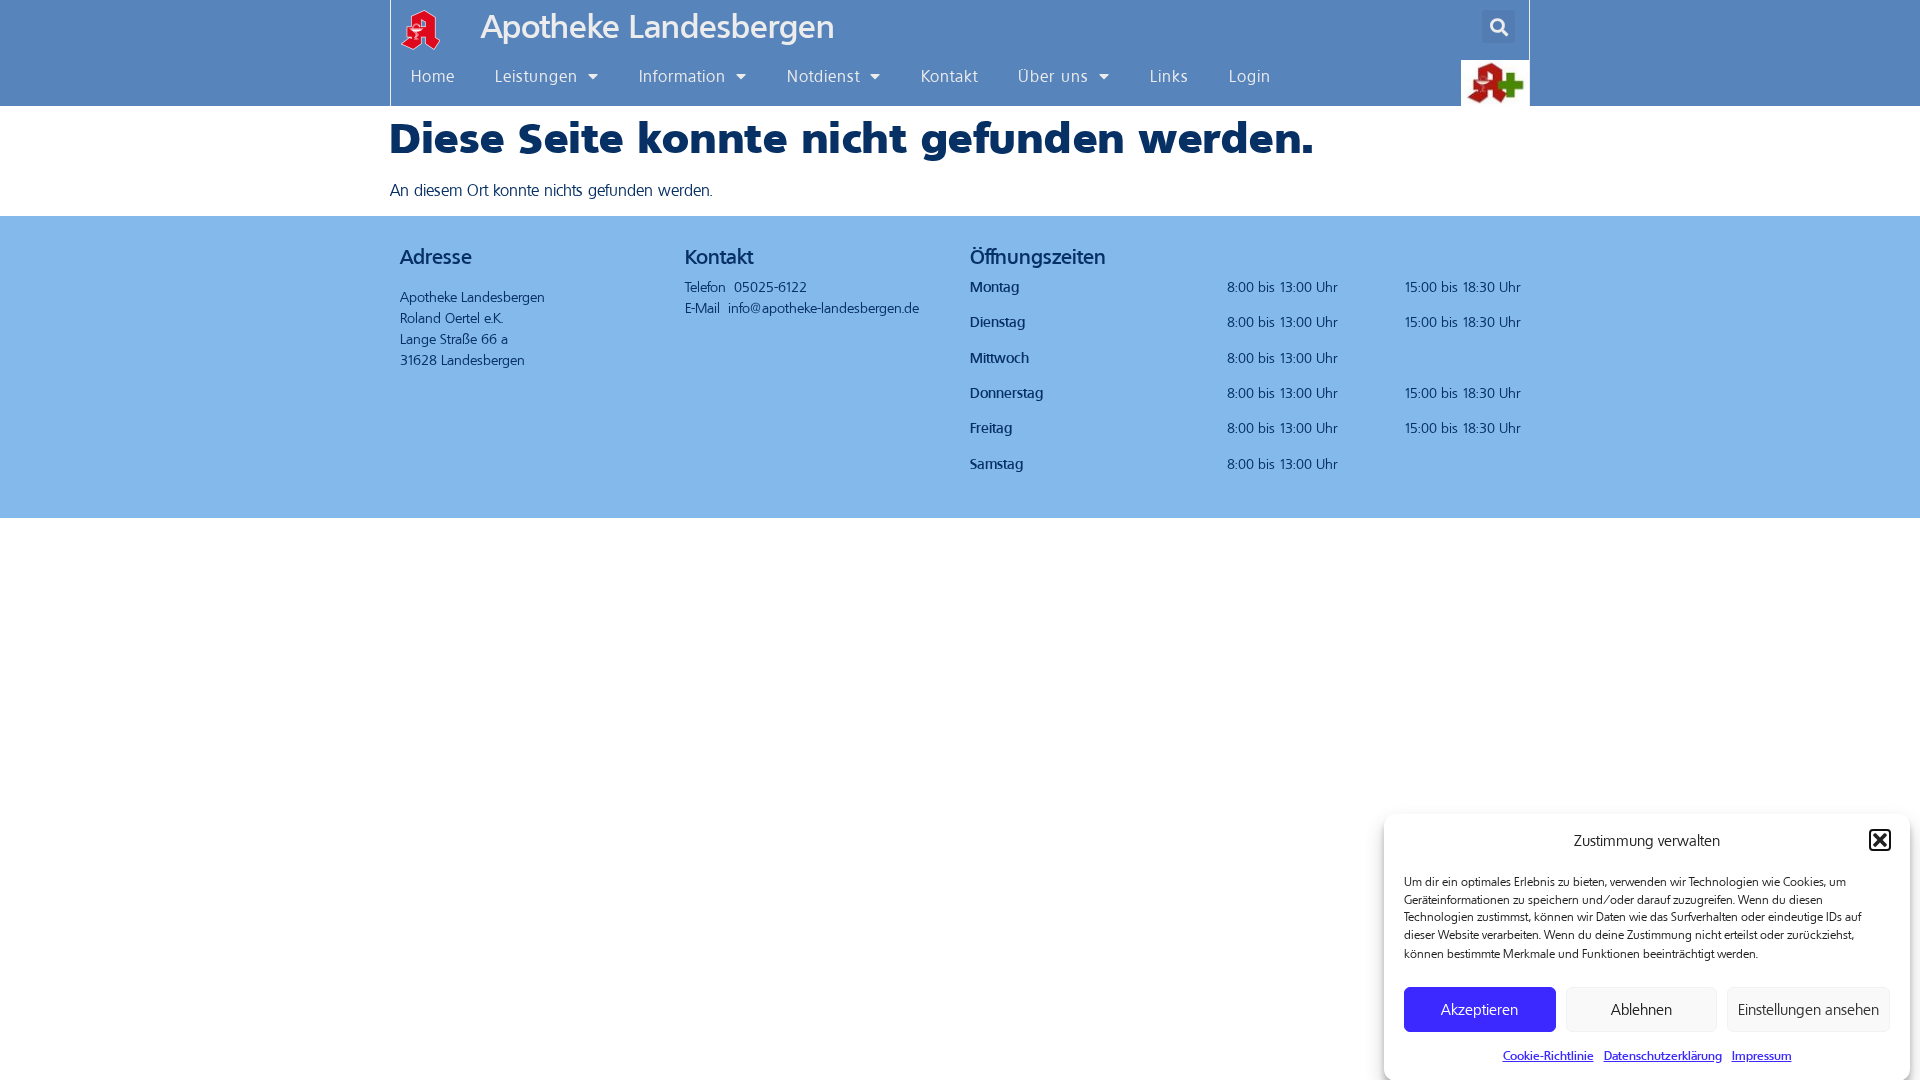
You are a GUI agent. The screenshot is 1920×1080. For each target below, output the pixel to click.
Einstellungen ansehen (1808, 1009)
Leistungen (536, 75)
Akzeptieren (1479, 1009)
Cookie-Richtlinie (1548, 1054)
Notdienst (823, 75)
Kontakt (949, 75)
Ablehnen (1641, 1009)
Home (433, 75)
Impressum (1762, 1054)
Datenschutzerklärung (1663, 1054)
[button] (1880, 840)
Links (1169, 75)
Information (682, 75)
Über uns (1053, 75)
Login (1250, 75)
